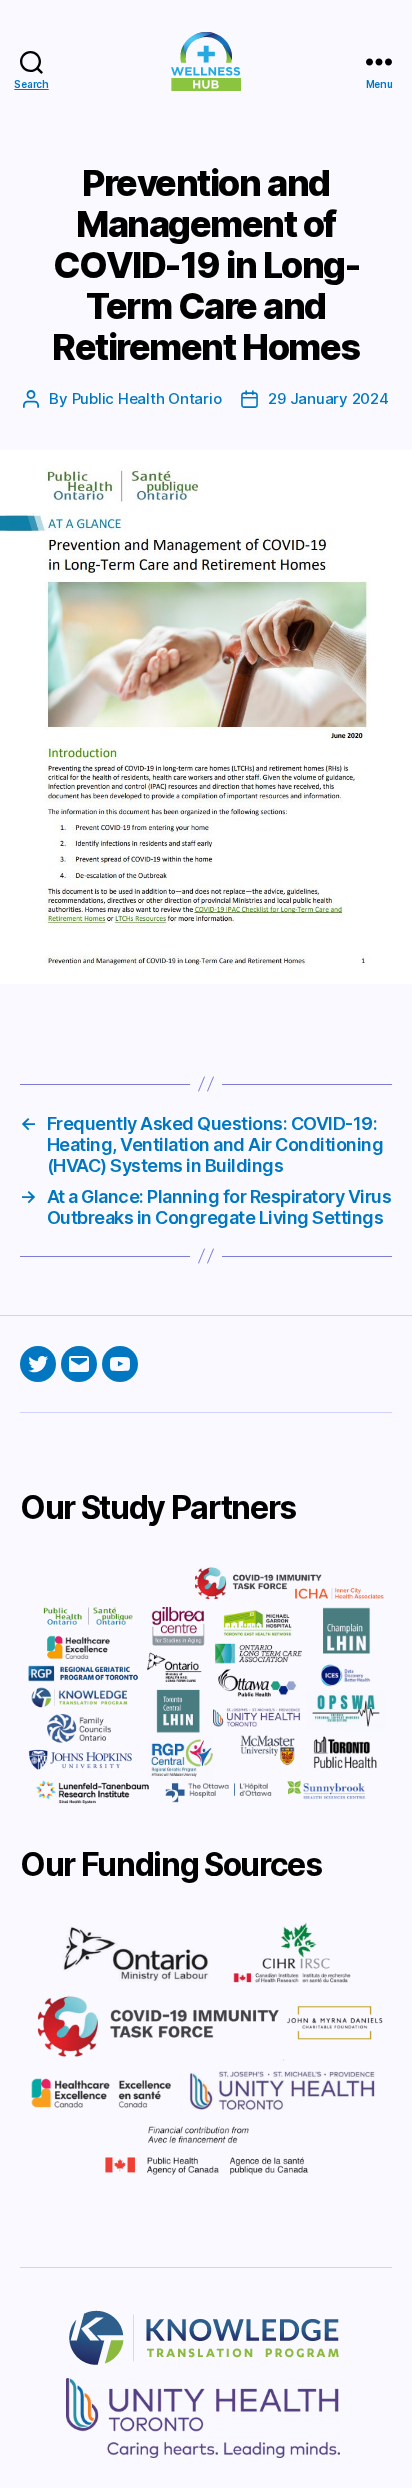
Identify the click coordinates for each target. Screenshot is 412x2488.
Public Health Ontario (147, 398)
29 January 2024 (328, 398)
